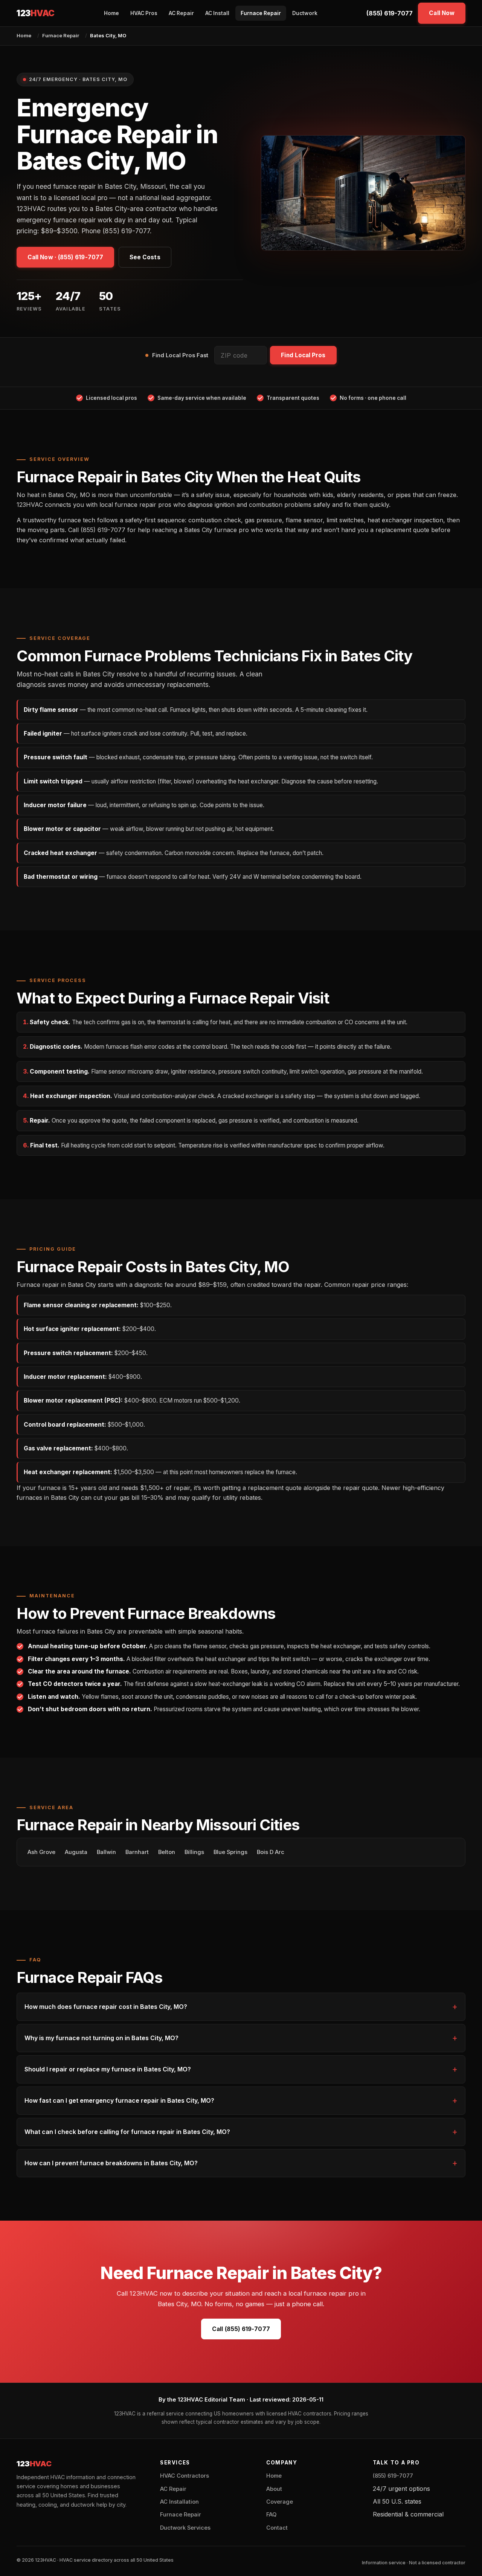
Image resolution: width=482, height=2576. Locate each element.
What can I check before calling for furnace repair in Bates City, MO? (127, 2132)
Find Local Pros (303, 355)
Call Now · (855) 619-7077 (65, 257)
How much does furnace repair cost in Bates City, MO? (106, 2007)
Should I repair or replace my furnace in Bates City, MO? (108, 2069)
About (274, 2489)
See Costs (145, 257)
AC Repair (181, 13)
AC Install (217, 13)
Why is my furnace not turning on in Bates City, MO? (101, 2038)
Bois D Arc (271, 1852)
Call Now (442, 13)
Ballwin (106, 1852)
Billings (194, 1852)
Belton (167, 1852)
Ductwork (305, 13)
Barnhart (137, 1852)
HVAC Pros (144, 13)
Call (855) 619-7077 (241, 2329)
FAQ (271, 2515)
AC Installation (179, 2502)
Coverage (280, 2502)
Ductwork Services (185, 2528)
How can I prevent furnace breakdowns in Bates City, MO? (111, 2163)
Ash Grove (41, 1852)
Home (111, 13)
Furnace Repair (261, 13)
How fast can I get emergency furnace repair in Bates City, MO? (119, 2100)
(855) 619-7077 (390, 13)
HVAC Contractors (185, 2476)
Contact (277, 2528)
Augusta (76, 1852)
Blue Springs (230, 1852)
